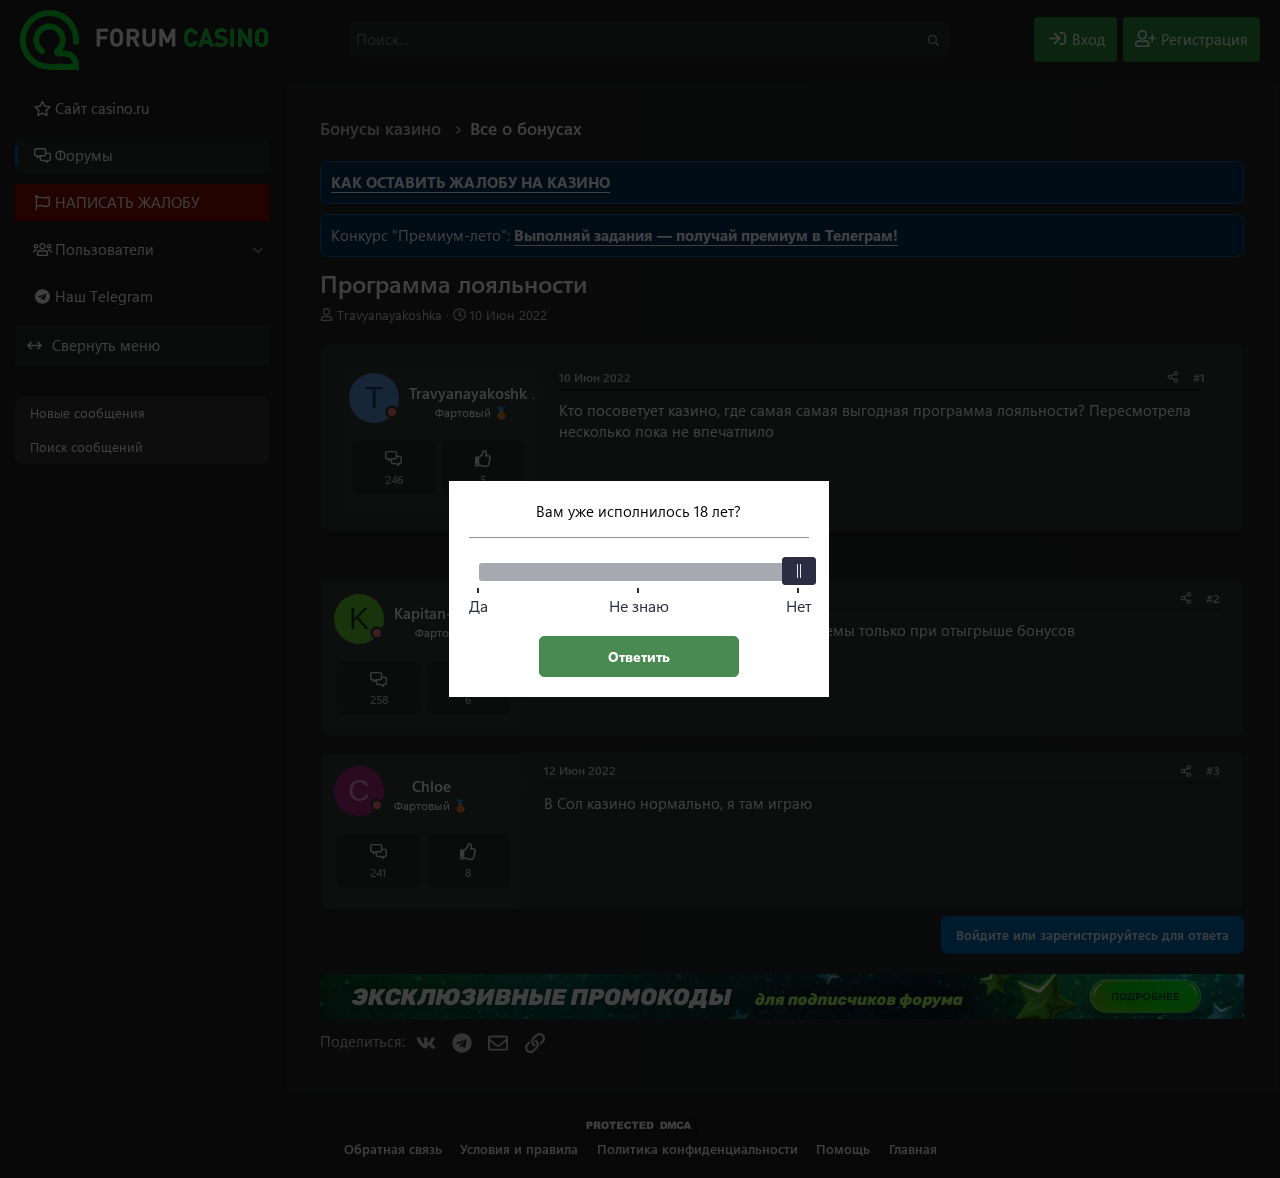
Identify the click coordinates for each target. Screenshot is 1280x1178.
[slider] (799, 571)
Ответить (639, 656)
